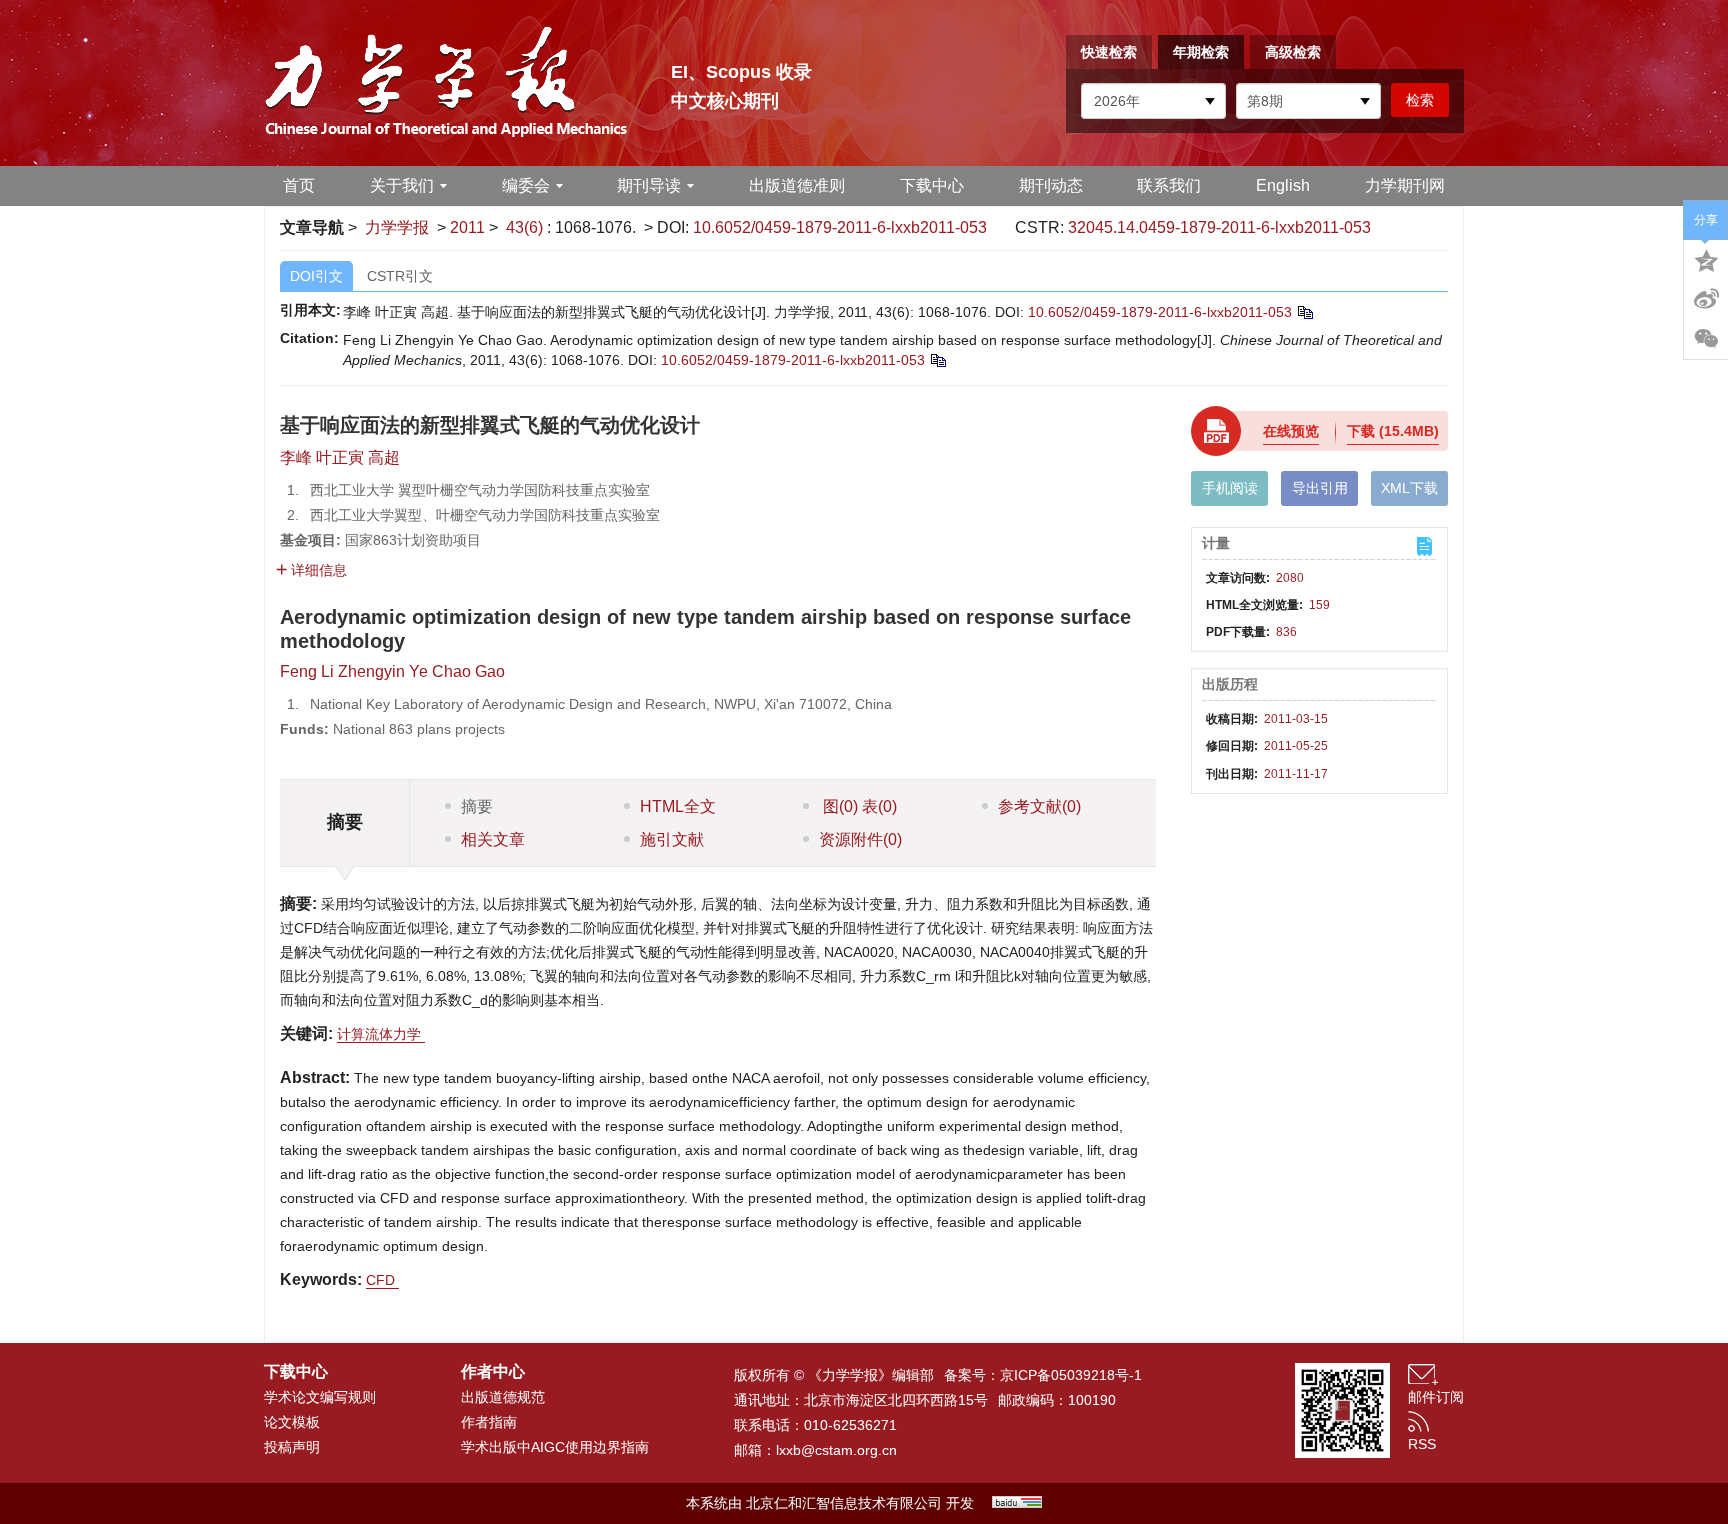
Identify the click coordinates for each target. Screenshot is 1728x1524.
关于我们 (402, 185)
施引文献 (672, 839)
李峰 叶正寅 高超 (340, 457)
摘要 (477, 806)
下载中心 (932, 185)
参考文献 (1039, 806)
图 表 (858, 806)
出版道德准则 (797, 185)
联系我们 (1169, 185)
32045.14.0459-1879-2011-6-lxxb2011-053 (1219, 227)
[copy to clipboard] (937, 360)
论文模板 (292, 1422)
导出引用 (1320, 488)
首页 (299, 185)
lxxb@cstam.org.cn (836, 1450)
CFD (382, 1280)
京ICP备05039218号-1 (1071, 1375)
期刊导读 (649, 185)
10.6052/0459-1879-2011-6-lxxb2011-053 (840, 227)
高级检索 (1293, 52)
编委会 (526, 185)
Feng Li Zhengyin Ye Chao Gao (392, 671)
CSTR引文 (400, 276)
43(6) (526, 227)
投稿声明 (292, 1447)
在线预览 (1291, 431)
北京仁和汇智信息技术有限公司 (844, 1503)
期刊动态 (1051, 185)
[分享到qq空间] (1706, 259)
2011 (467, 227)
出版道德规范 (503, 1397)
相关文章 (493, 839)
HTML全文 (678, 806)
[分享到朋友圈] (1706, 339)
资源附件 (860, 839)
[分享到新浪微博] (1706, 299)
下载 (1393, 431)
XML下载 (1409, 488)
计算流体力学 (381, 1034)
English (1283, 185)
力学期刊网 (1405, 185)
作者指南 (489, 1422)
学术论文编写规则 (320, 1397)
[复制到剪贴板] (1304, 312)
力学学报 (397, 227)
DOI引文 (316, 276)
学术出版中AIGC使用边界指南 (555, 1447)
